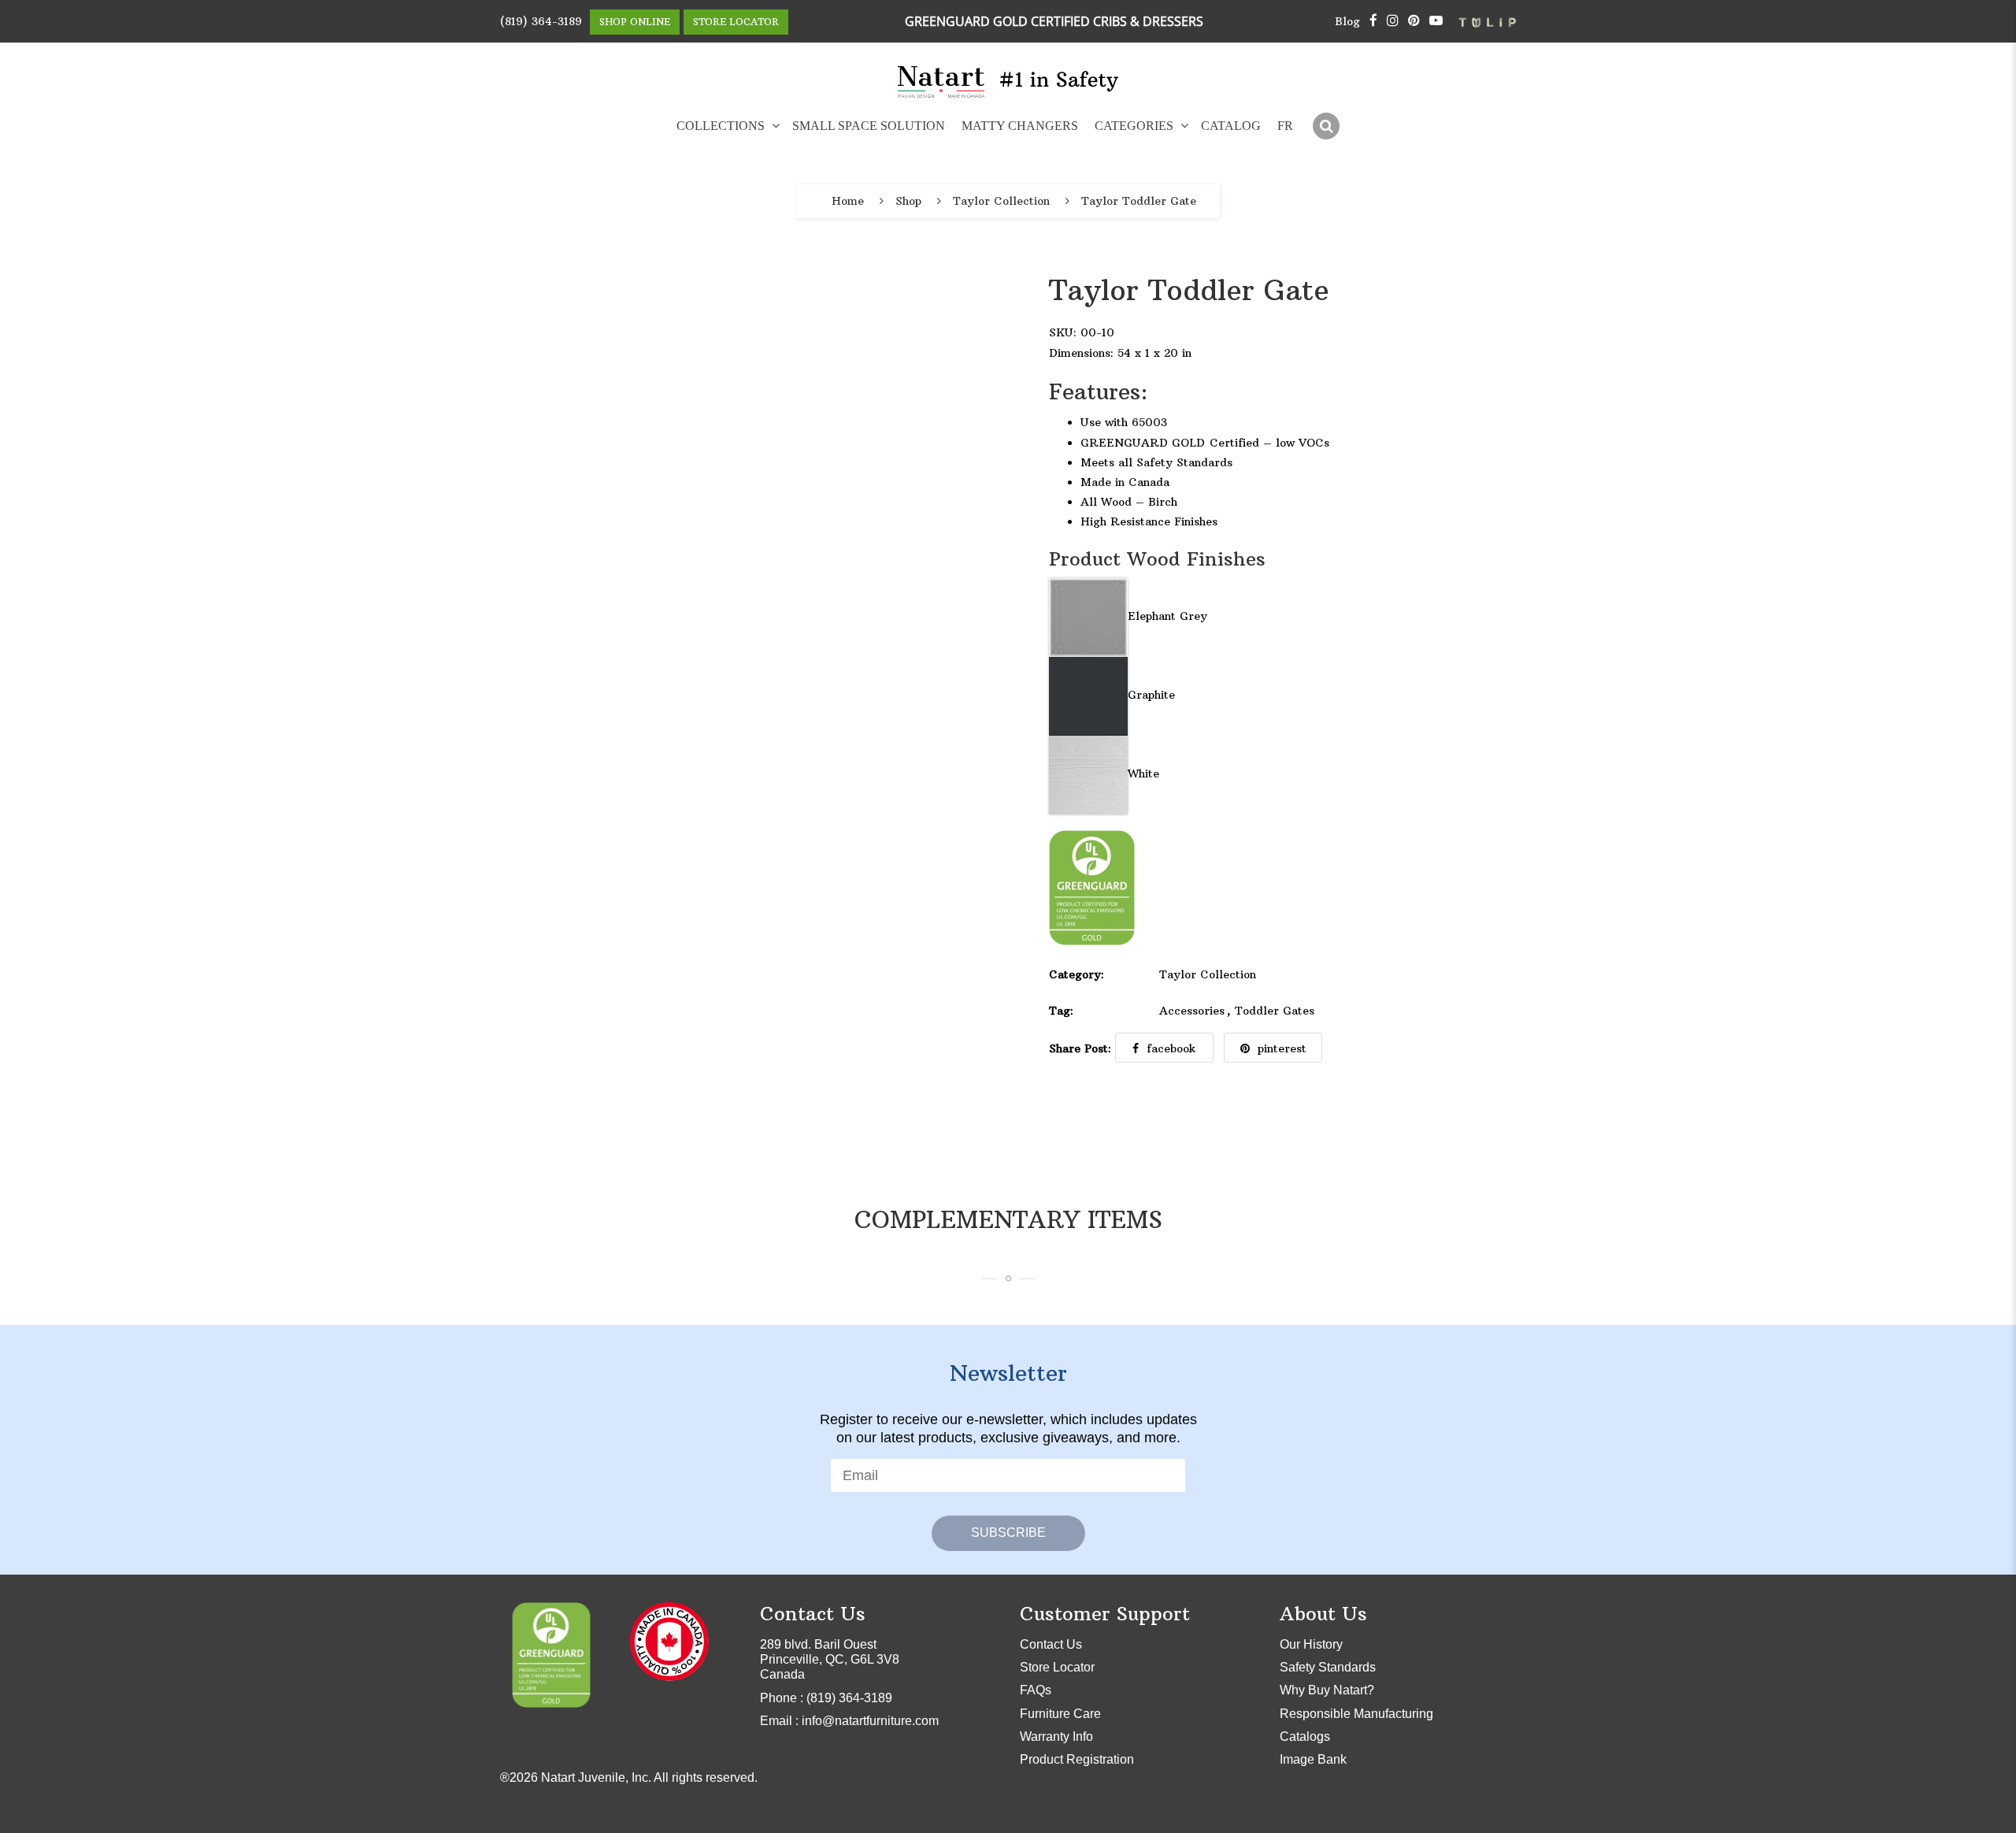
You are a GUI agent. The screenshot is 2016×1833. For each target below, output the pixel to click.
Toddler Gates (1275, 1011)
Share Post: (1080, 1048)
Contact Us (1051, 1644)
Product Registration (1077, 1759)
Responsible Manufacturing (1356, 1714)
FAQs (1036, 1690)
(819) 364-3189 (541, 21)
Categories (1134, 126)
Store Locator (736, 22)
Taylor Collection (1001, 201)
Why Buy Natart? (1327, 1690)
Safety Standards (1328, 1667)
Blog (1347, 21)
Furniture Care (1060, 1714)
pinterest (1282, 1048)
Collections (721, 126)
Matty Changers (1020, 126)
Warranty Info (1056, 1737)
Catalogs (1305, 1737)
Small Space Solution (869, 126)
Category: (1077, 974)
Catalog (1231, 126)
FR (1285, 126)
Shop (908, 201)
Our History (1311, 1644)
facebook (1171, 1048)
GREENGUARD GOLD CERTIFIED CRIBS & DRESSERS (1054, 21)
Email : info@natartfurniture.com (849, 1721)
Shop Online (635, 22)
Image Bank (1313, 1759)
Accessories (1192, 1011)
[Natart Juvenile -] (941, 82)
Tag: (1061, 1011)
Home (848, 201)
